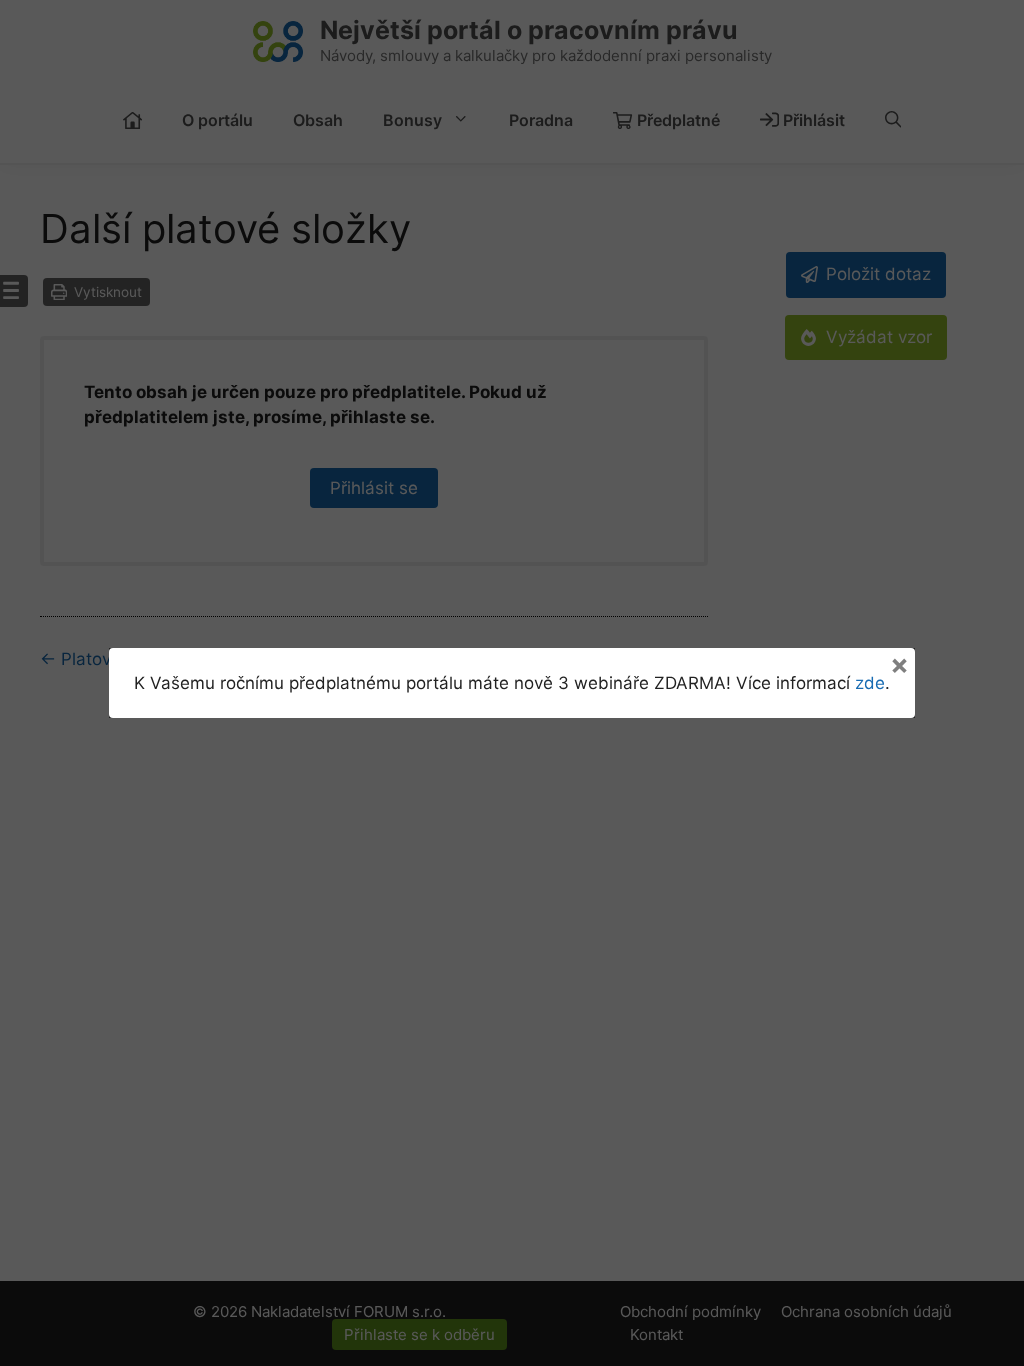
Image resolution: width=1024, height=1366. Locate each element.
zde (870, 683)
